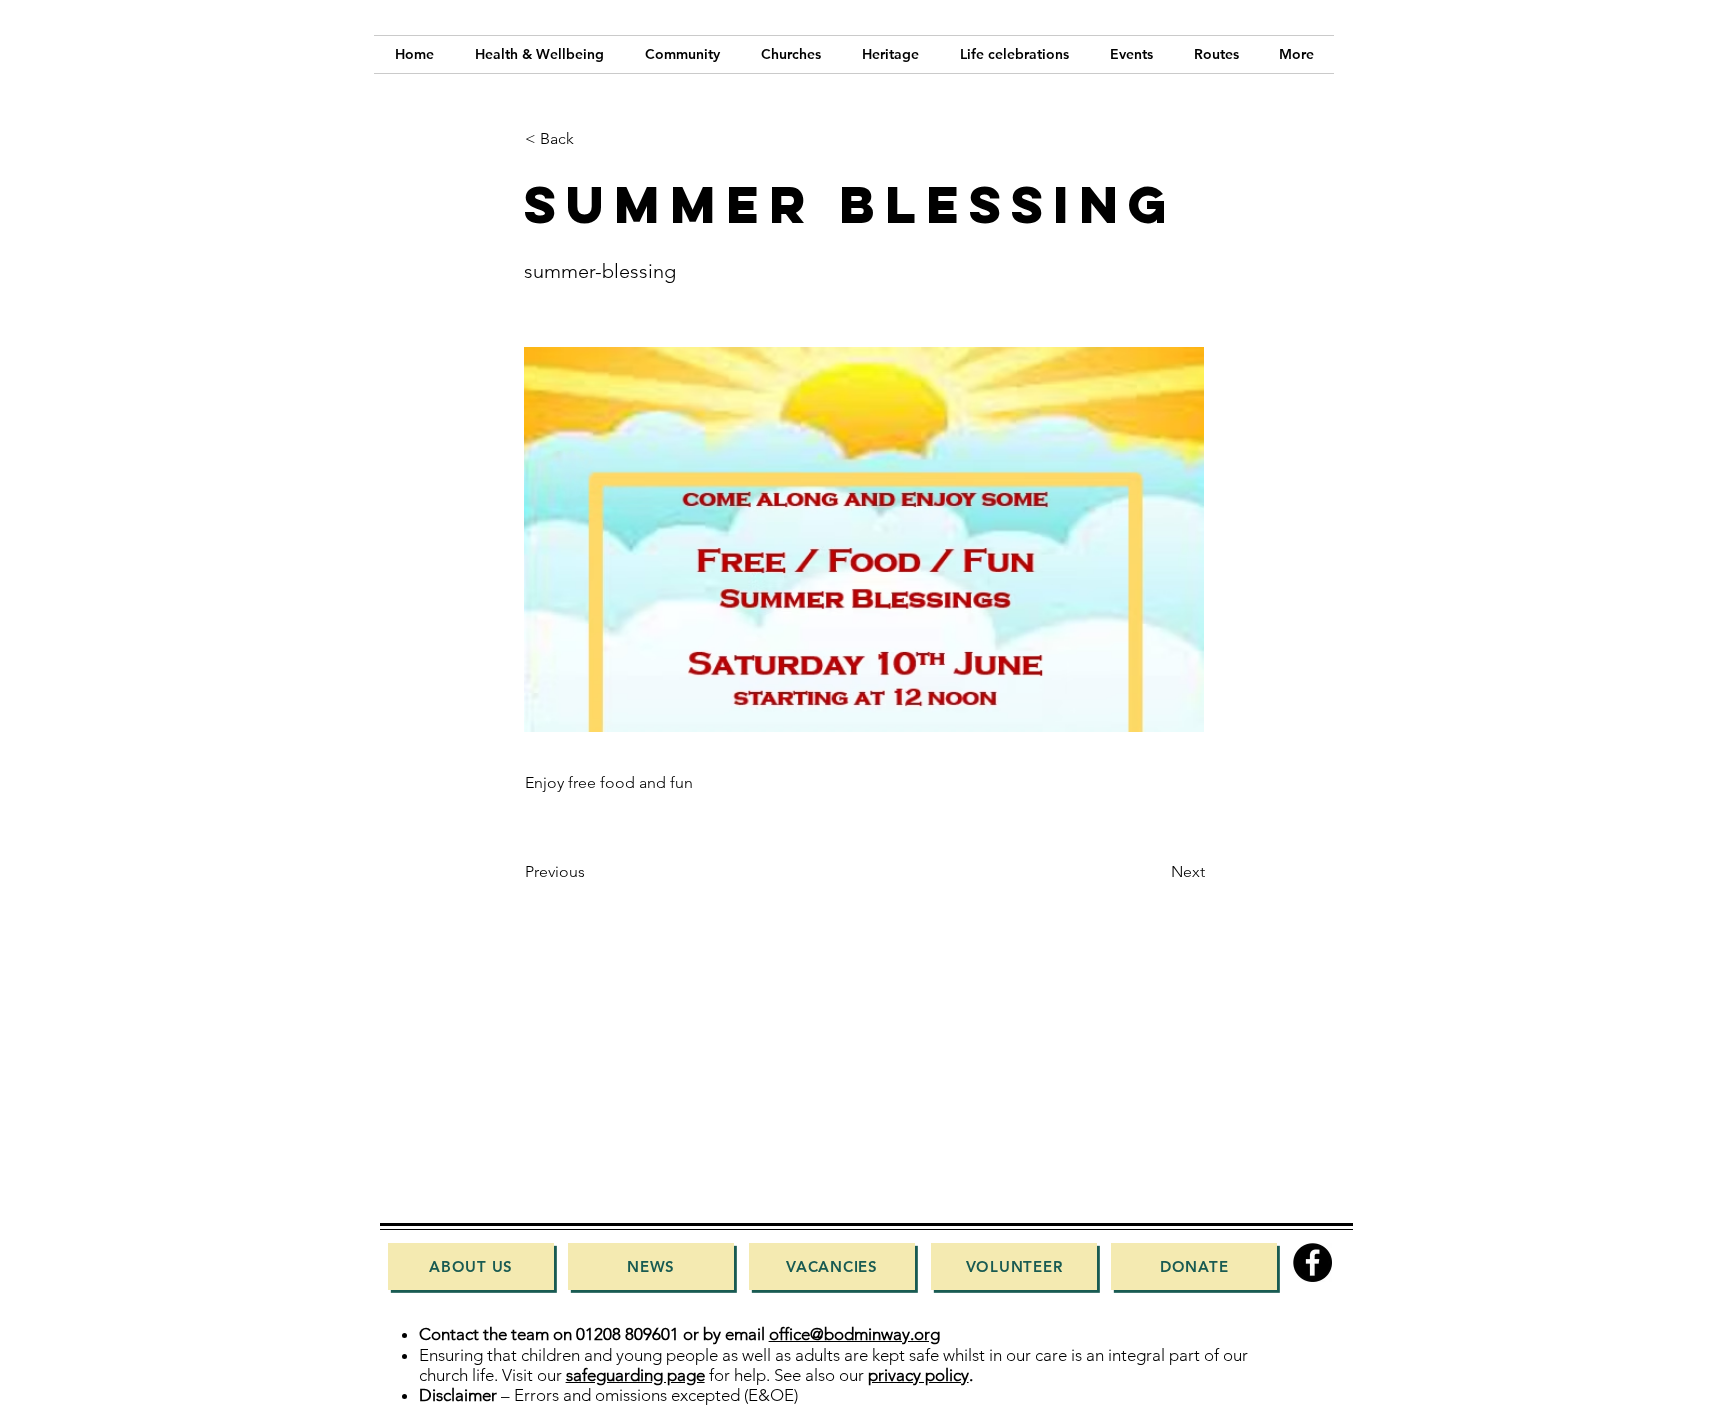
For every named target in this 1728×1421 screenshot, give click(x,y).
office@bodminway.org (854, 1334)
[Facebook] (1312, 1262)
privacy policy (918, 1375)
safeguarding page (635, 1375)
